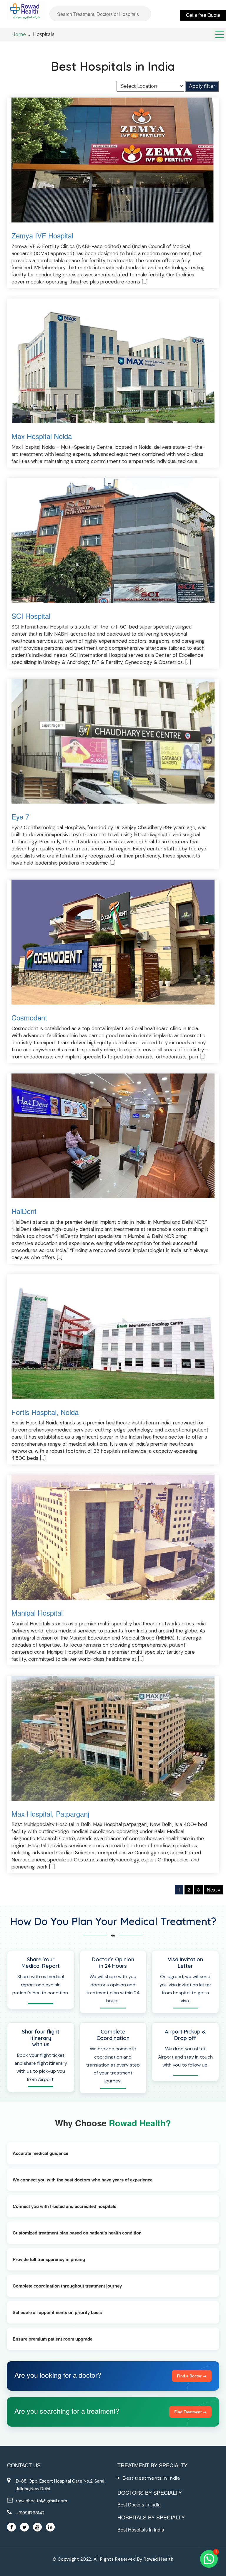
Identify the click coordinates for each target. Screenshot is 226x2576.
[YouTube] (37, 2527)
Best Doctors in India (139, 2505)
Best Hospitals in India (141, 2530)
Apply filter (202, 86)
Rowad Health (158, 2559)
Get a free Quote (203, 15)
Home (19, 34)
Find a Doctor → (192, 2376)
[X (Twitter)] (24, 2527)
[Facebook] (11, 2527)
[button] (209, 2559)
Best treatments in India (151, 2478)
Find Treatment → (190, 2412)
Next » (214, 1890)
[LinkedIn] (50, 2527)
